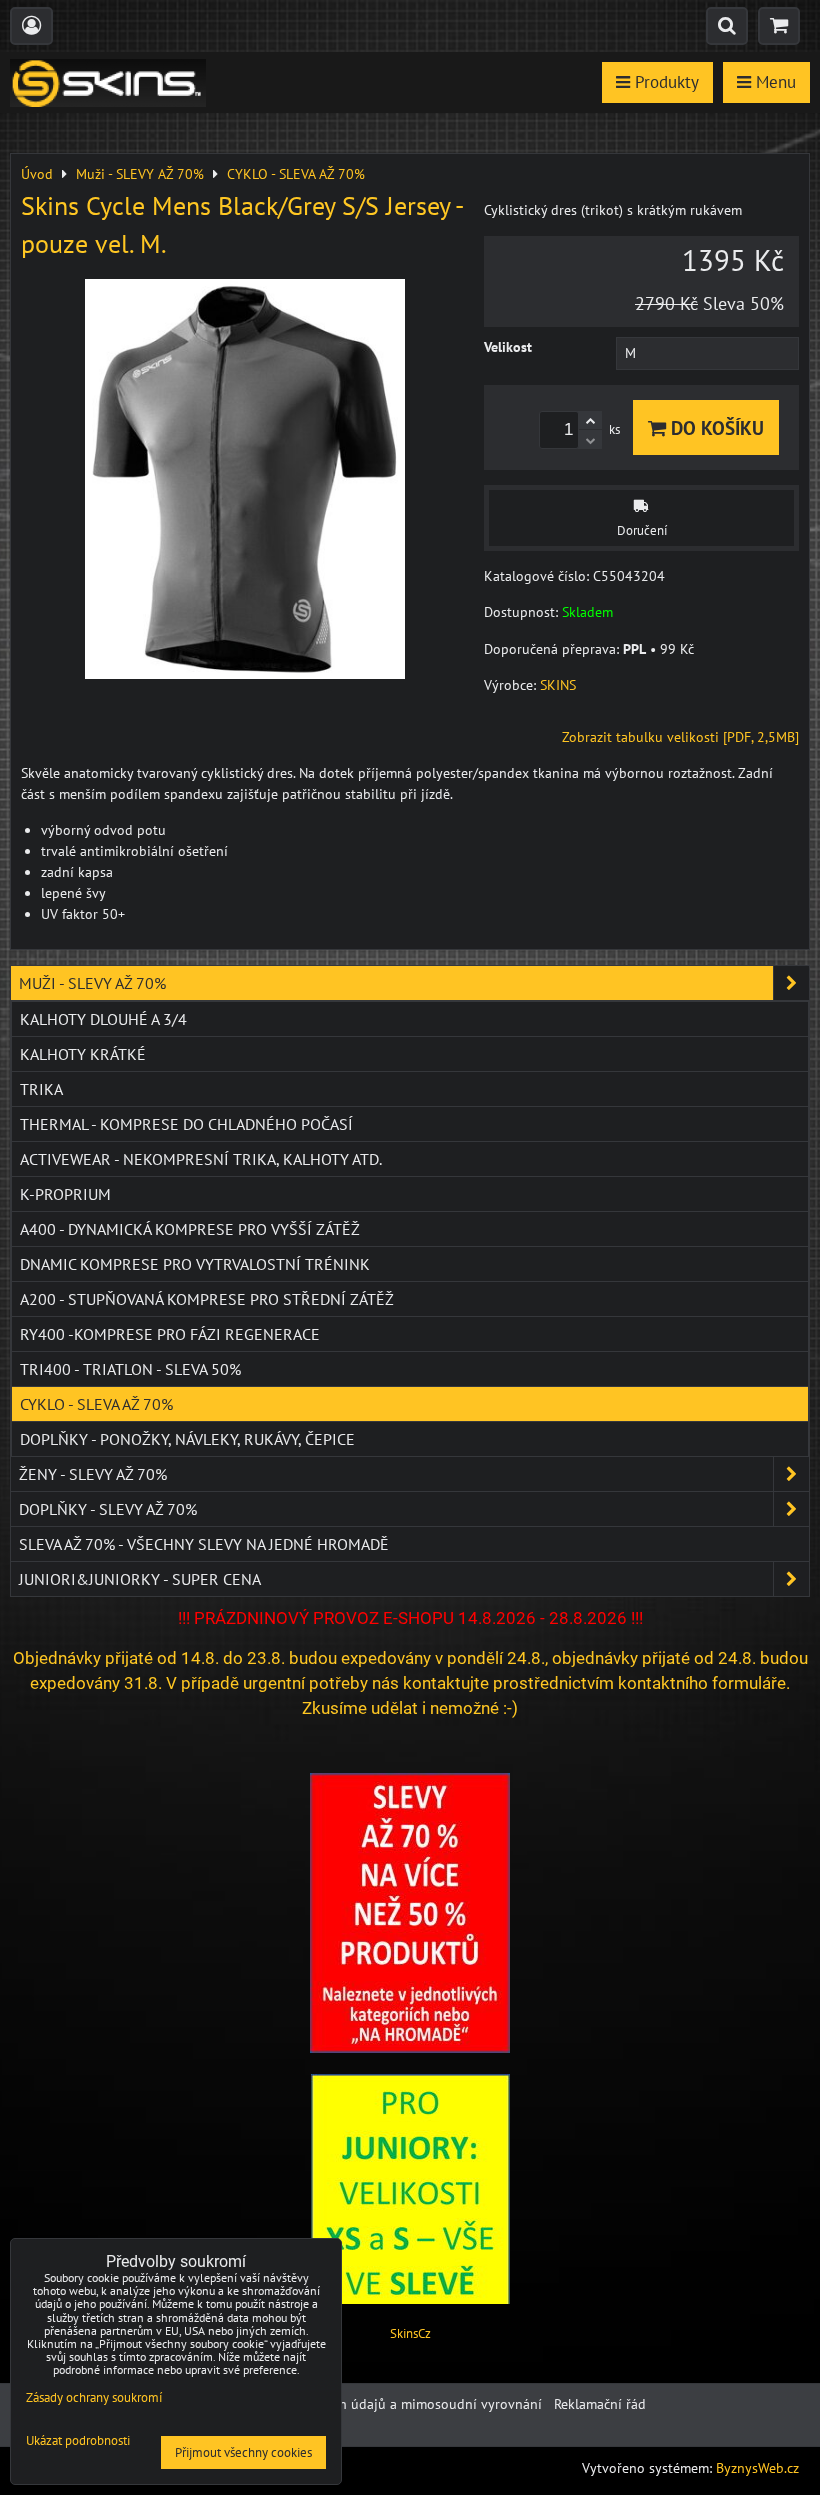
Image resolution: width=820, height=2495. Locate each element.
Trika (41, 1089)
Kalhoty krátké (83, 1054)
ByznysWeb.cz (757, 2468)
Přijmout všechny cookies (243, 2452)
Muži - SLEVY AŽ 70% (92, 983)
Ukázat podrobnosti (78, 2441)
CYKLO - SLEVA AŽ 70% (96, 1404)
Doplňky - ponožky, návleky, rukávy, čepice (187, 1439)
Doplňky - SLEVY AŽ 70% (108, 1509)
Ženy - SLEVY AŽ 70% (93, 1474)
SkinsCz (410, 2333)
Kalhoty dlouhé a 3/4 (103, 1019)
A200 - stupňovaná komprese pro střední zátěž (207, 1299)
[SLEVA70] (410, 2048)
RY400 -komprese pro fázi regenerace (170, 1334)
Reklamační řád (600, 2404)
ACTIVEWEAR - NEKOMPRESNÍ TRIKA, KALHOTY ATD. (201, 1159)
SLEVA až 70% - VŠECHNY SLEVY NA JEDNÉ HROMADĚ (204, 1544)
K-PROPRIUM (65, 1194)
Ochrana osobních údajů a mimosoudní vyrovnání (389, 2404)
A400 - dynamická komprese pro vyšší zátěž (190, 1229)
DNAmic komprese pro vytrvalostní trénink (195, 1264)
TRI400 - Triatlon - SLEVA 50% (130, 1369)
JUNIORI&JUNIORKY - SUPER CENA (140, 1579)
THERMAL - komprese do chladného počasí (186, 1124)
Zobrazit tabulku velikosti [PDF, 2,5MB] (680, 737)
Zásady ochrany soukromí (94, 2397)
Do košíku (715, 427)
